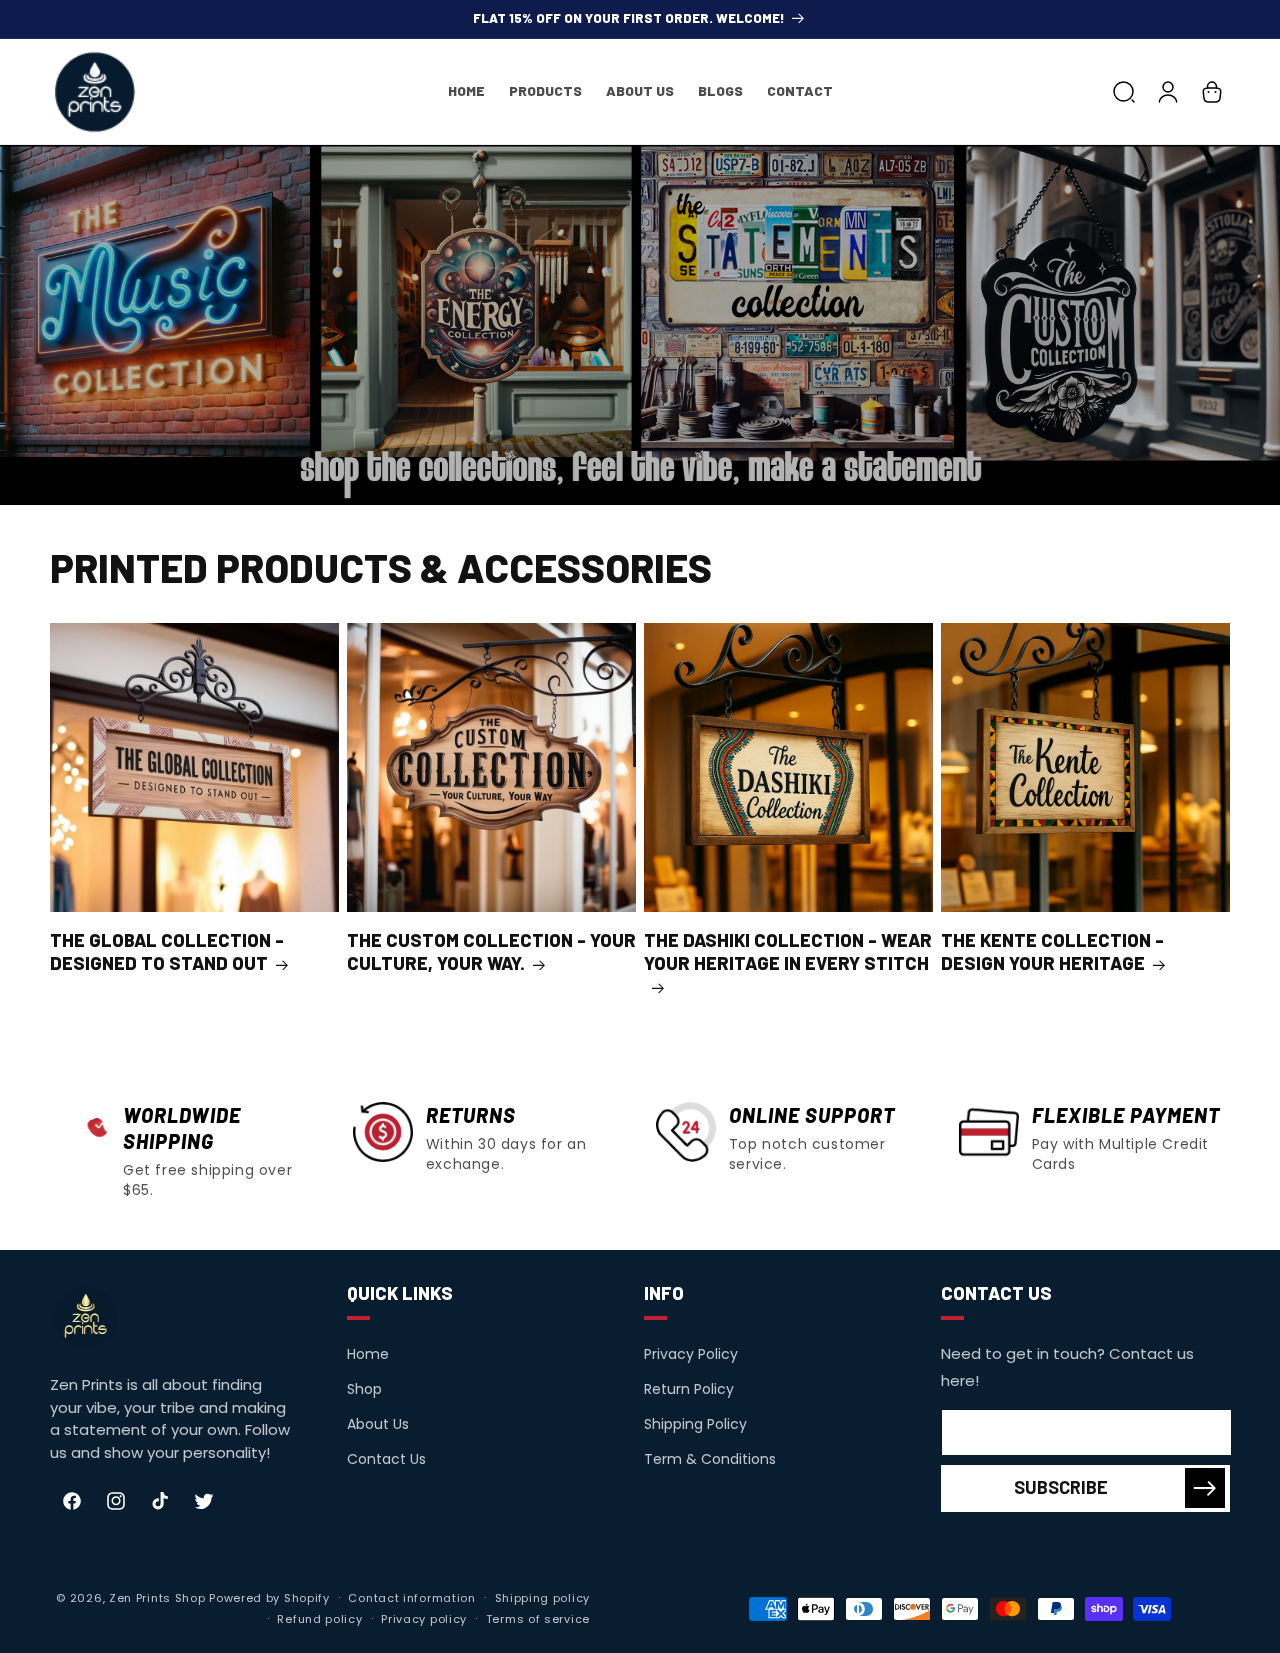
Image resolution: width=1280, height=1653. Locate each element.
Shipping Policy (695, 1424)
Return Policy (689, 1389)
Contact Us (386, 1459)
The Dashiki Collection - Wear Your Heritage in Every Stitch (788, 951)
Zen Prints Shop (157, 1598)
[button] (1124, 92)
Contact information (411, 1598)
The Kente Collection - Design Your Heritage (1052, 951)
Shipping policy (543, 1598)
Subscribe (1061, 1487)
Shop (364, 1389)
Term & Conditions (710, 1459)
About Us (378, 1424)
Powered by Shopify (269, 1598)
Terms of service (538, 1619)
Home (368, 1354)
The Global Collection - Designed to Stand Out (167, 951)
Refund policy (319, 1619)
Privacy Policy (691, 1354)
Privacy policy (424, 1619)
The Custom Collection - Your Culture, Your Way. (491, 951)
